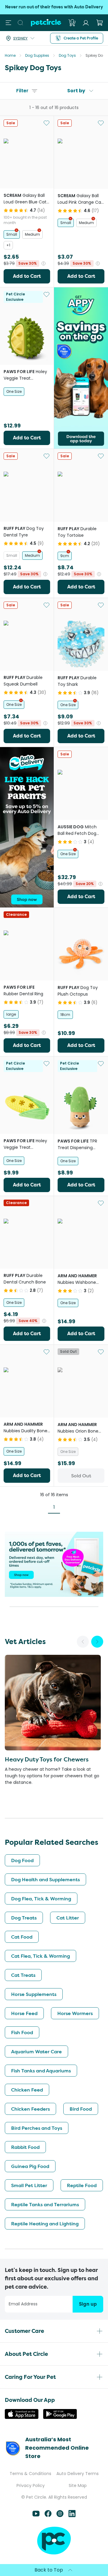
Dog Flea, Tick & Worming (41, 1899)
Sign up (88, 2304)
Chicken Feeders (30, 2109)
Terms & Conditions (30, 2474)
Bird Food (81, 2109)
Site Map (78, 2485)
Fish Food (22, 2032)
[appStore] (22, 2417)
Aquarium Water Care (36, 2051)
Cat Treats (23, 1975)
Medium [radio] (32, 234)
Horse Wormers (75, 2013)
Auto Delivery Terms (78, 2474)
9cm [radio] (65, 556)
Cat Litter (68, 1918)
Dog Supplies (37, 55)
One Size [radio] (14, 391)
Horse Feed (24, 2013)
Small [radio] (12, 234)
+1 (8, 245)
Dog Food (22, 1860)
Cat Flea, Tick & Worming (40, 1956)
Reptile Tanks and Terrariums (45, 2204)
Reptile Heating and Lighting (45, 2224)
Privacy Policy (31, 2485)
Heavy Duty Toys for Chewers (47, 1759)
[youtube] (36, 2516)
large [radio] (11, 1014)
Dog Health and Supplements (45, 1879)
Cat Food (22, 1937)
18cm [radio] (65, 1015)
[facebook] (48, 2516)
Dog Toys (67, 55)
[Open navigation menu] (8, 23)
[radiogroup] (27, 240)
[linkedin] (72, 2516)
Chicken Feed (27, 2090)
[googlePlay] (60, 2417)
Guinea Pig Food (30, 2166)
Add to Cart (27, 276)
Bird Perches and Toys (37, 2128)
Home (10, 55)
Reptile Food (82, 2185)
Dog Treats (24, 1918)
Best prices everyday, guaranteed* (54, 7)
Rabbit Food (25, 2147)
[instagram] (60, 2516)
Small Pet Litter (29, 2185)
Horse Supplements (34, 1994)
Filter (22, 91)
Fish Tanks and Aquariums (41, 2071)
